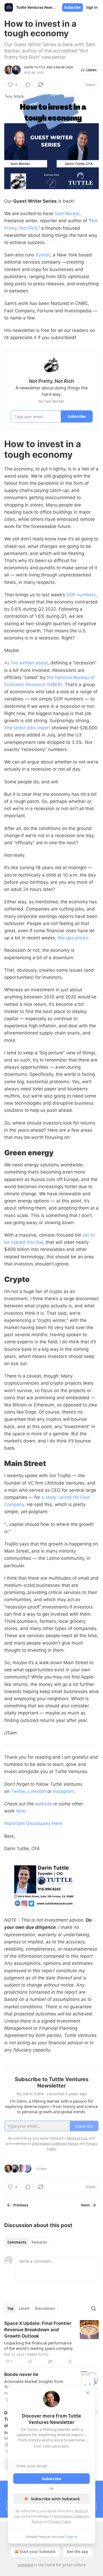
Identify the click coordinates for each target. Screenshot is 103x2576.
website (44, 1804)
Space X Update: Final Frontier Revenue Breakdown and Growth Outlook (38, 2330)
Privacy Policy (60, 2521)
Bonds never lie (21, 2374)
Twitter (18, 1791)
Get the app (78, 2551)
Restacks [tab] (39, 2242)
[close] (88, 2393)
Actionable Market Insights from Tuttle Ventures (34, 2384)
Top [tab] (10, 2308)
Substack (25, 2565)
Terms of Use (77, 2138)
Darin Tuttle (35, 67)
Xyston (43, 255)
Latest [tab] (24, 2308)
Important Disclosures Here (33, 1823)
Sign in (92, 7)
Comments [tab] (17, 2242)
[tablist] (27, 2242)
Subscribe (72, 7)
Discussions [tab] (45, 2308)
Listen (91, 70)
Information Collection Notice (55, 2143)
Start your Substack (38, 2551)
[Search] (93, 2308)
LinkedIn (37, 1791)
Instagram (63, 1791)
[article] (51, 2342)
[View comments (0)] (28, 85)
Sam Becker (63, 67)
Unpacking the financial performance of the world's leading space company (39, 2346)
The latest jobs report (27, 728)
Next (85, 2205)
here (21, 1811)
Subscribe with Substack (55, 2499)
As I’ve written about (26, 663)
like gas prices (73, 938)
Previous (21, 2205)
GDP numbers (81, 595)
